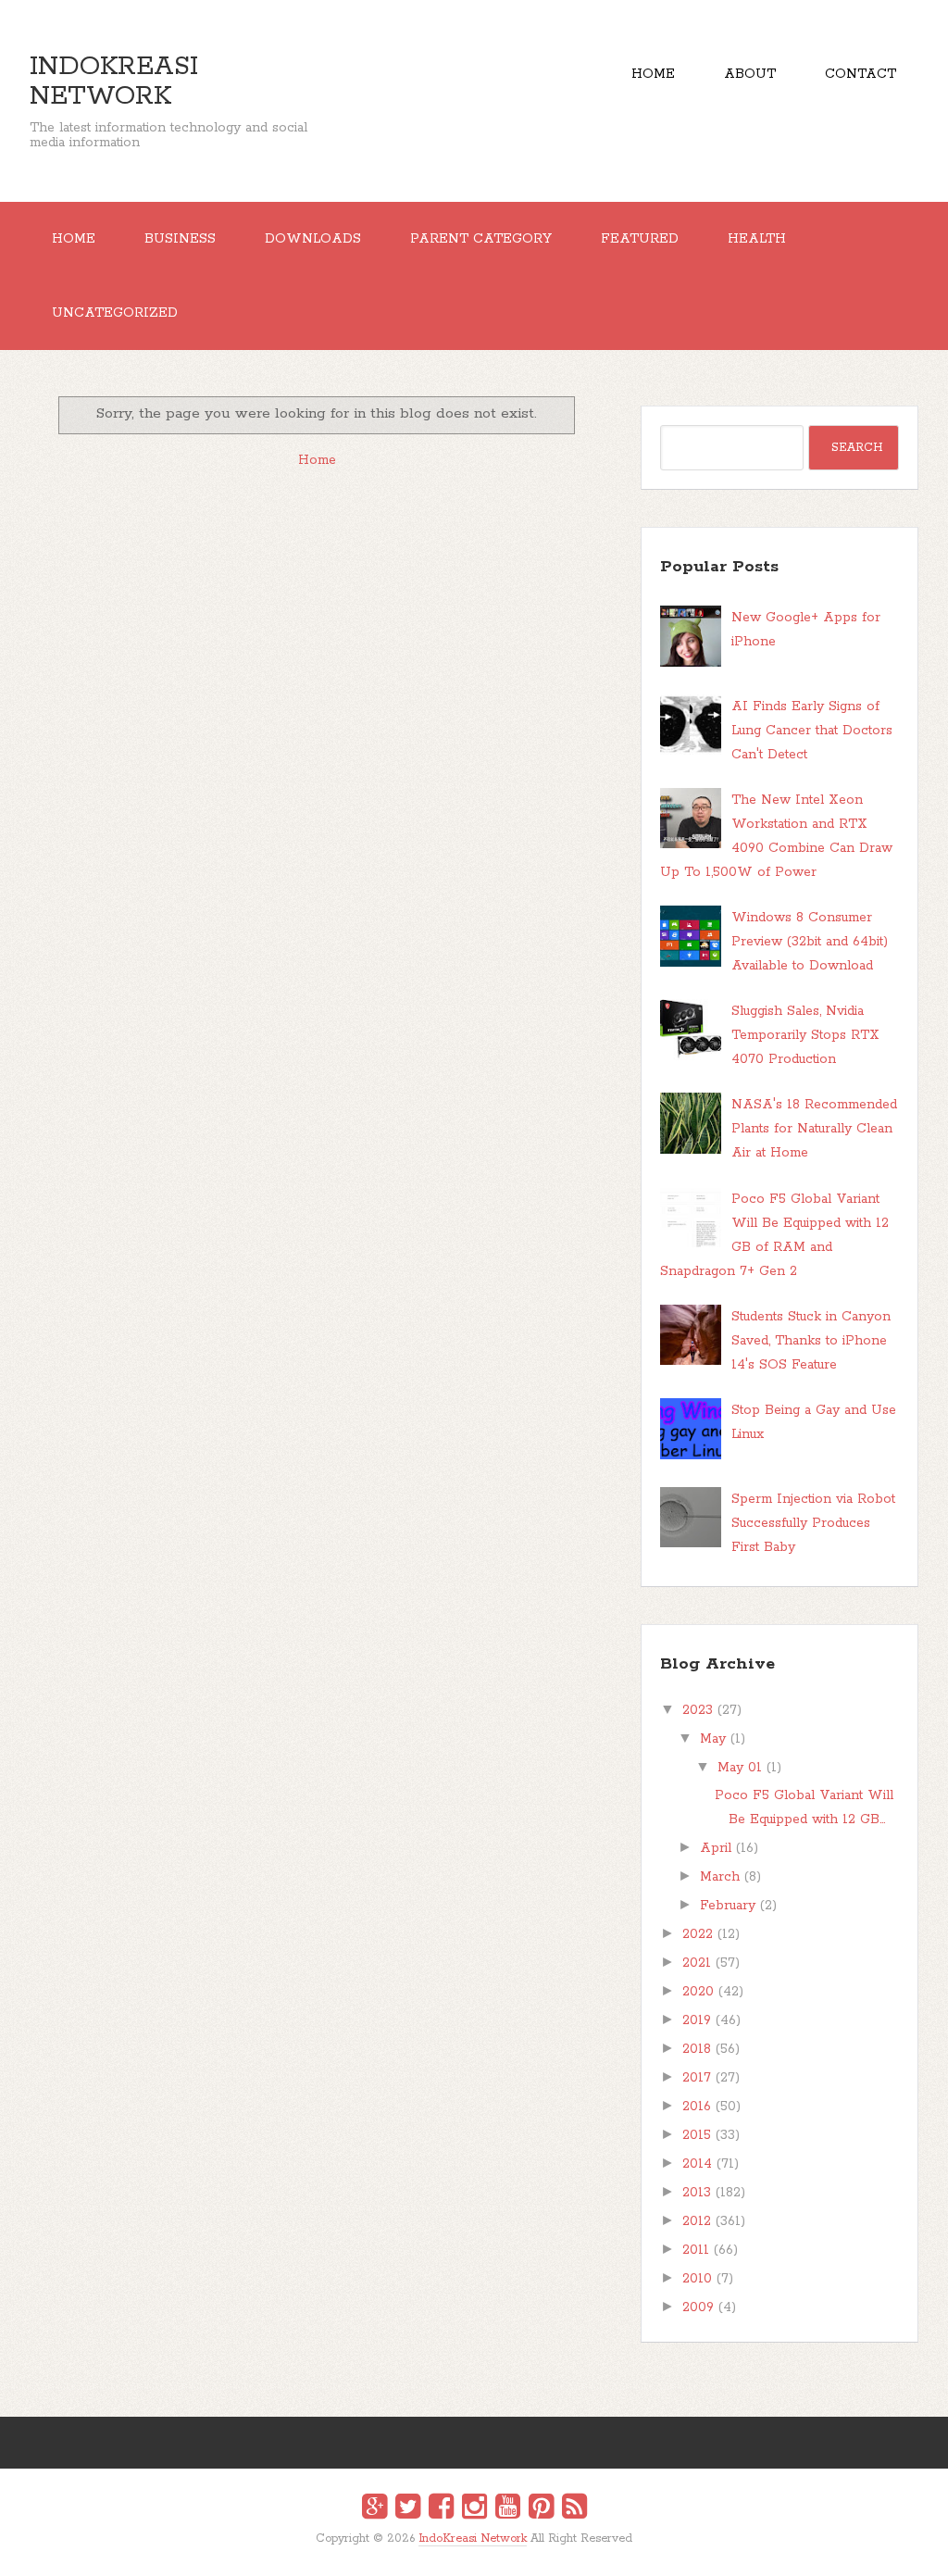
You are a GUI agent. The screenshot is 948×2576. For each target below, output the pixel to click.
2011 (696, 2250)
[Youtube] (508, 2509)
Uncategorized (115, 313)
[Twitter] (408, 2509)
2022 (698, 1934)
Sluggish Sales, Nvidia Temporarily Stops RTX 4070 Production (805, 1035)
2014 (697, 2164)
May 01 (740, 1768)
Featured (640, 239)
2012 (697, 2221)
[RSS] (574, 2509)
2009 (698, 2307)
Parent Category (481, 239)
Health (757, 239)
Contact (861, 74)
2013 (697, 2193)
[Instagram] (474, 2509)
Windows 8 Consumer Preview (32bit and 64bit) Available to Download (810, 942)
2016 (697, 2107)
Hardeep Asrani (458, 2551)
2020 (698, 1992)
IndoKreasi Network (114, 81)
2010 (697, 2279)
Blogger (486, 2550)
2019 (697, 2020)
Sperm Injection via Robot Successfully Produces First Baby (813, 1523)
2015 (697, 2135)
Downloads (313, 239)
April (716, 1848)
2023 (698, 1710)
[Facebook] (441, 2509)
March (720, 1877)
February (728, 1906)
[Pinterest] (541, 2509)
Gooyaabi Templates (494, 2551)
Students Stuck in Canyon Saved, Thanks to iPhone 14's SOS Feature (811, 1341)
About (750, 74)
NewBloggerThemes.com (477, 2551)
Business (180, 239)
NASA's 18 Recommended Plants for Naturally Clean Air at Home (814, 1129)
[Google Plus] (374, 2509)
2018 (697, 2049)
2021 (697, 1963)
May (713, 1739)
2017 (697, 2078)
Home (653, 74)
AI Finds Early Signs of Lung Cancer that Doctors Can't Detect (812, 731)
